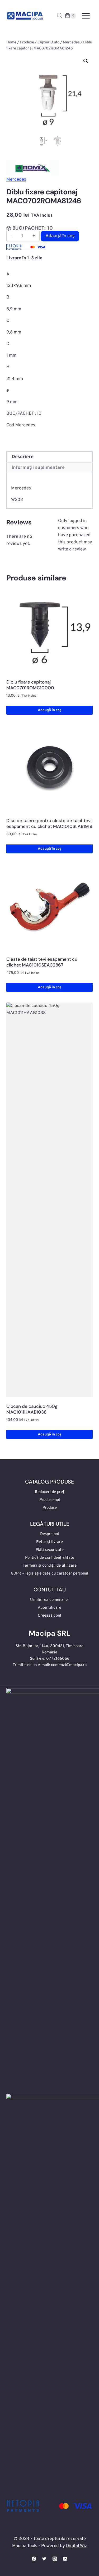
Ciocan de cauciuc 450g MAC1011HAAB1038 (32, 1409)
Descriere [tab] (23, 457)
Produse (50, 1508)
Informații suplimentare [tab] (38, 468)
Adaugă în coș (60, 236)
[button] (86, 61)
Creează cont (50, 1616)
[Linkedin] (65, 2559)
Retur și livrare (49, 1542)
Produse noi (50, 1500)
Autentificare (49, 1608)
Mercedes (16, 180)
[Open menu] (86, 16)
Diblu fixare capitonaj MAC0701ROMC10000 (30, 685)
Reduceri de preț (50, 1492)
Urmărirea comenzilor (50, 1600)
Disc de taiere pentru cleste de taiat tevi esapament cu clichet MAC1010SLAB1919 (49, 823)
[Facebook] (34, 2559)
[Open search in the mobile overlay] (60, 16)
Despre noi (49, 1534)
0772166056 (58, 1659)
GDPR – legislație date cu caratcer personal (49, 1574)
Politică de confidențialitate (50, 1558)
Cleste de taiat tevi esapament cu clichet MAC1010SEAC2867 (42, 962)
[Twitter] (44, 2559)
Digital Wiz (77, 2546)
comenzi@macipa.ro (69, 1665)
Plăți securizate (50, 1550)
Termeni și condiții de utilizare (50, 1566)
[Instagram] (55, 2559)
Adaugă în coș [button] (50, 710)
